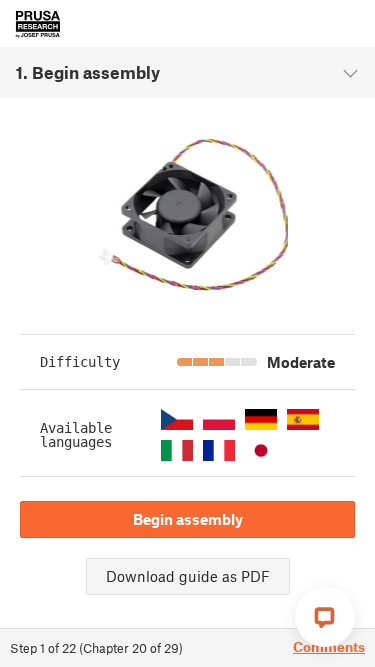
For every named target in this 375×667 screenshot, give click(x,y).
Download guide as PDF (188, 576)
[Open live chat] (325, 617)
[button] (177, 419)
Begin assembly (188, 519)
